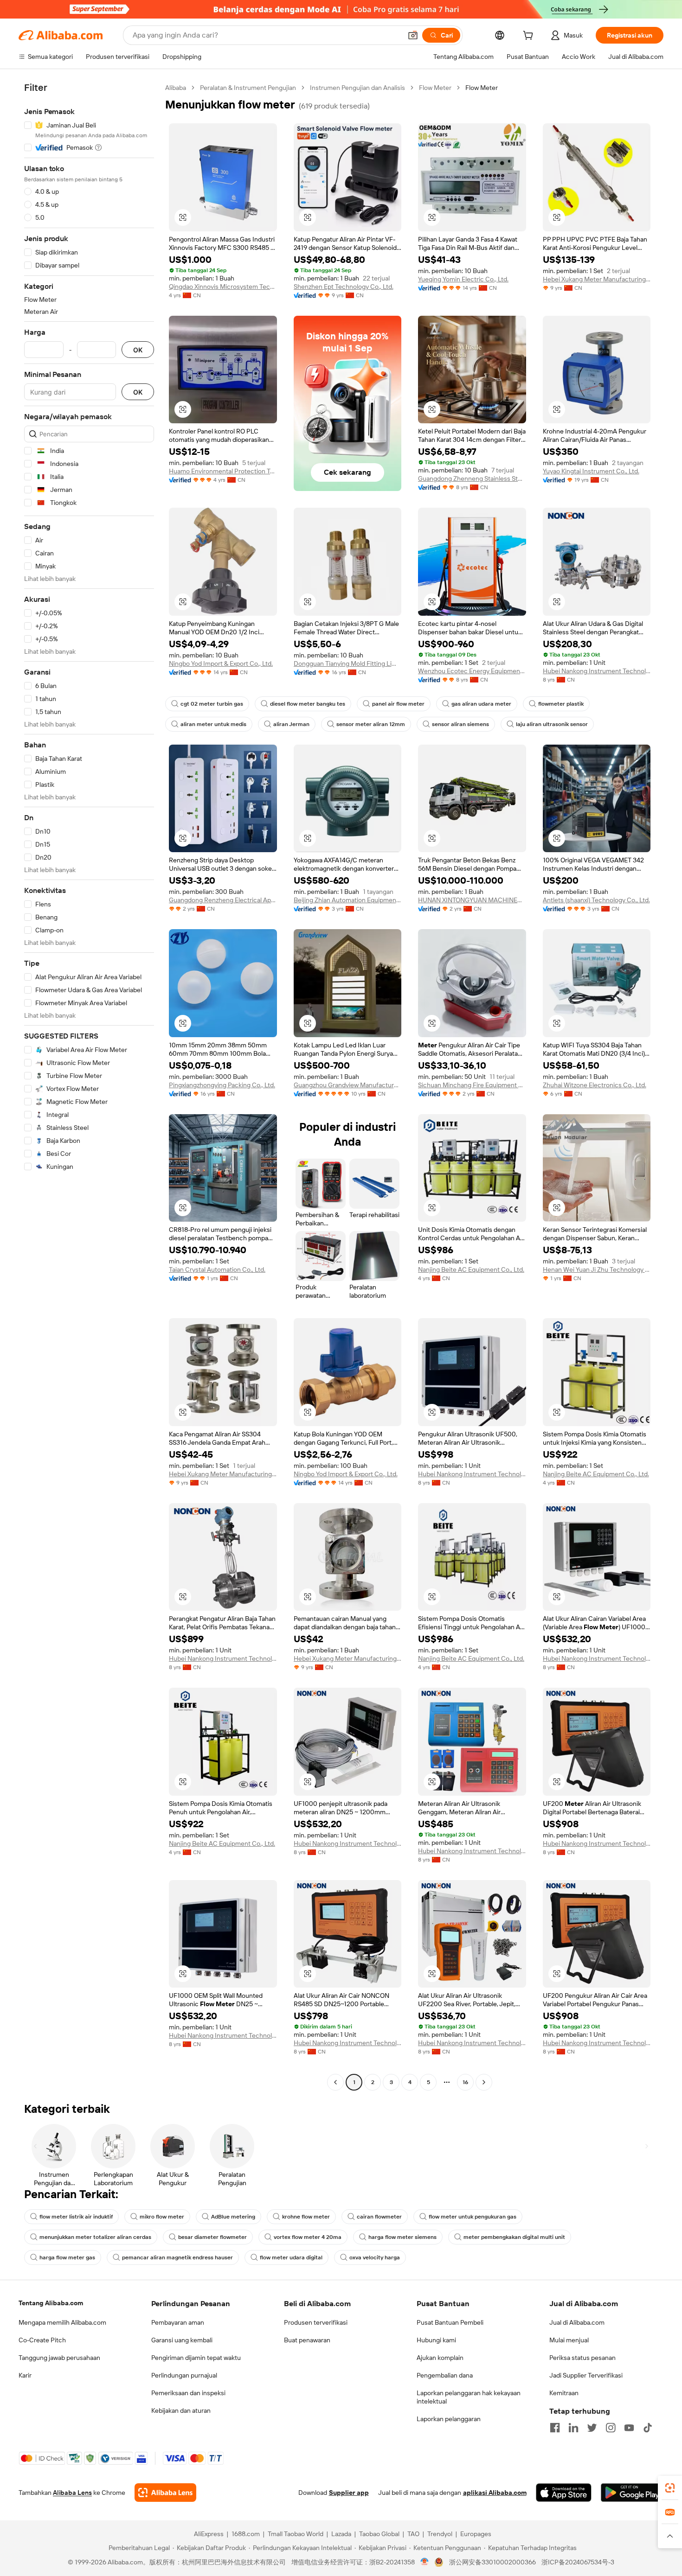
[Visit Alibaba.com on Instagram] (611, 2428)
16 (465, 2082)
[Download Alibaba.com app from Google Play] (632, 2493)
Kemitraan (564, 2393)
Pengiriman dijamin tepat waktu (196, 2358)
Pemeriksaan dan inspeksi (188, 2393)
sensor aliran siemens (460, 724)
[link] (670, 2488)
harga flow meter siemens (402, 2237)
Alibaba (176, 88)
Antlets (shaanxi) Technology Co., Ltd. (596, 900)
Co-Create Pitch (42, 2340)
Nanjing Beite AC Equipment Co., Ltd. (471, 1269)
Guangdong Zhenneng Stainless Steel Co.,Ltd (472, 478)
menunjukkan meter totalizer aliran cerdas (95, 2237)
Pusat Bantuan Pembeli (450, 2322)
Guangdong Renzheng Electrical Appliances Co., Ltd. (223, 900)
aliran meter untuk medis (213, 724)
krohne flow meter (306, 2217)
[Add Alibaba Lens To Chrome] (165, 2493)
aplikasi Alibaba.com (495, 2493)
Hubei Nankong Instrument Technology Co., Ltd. (597, 671)
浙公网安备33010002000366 (492, 2562)
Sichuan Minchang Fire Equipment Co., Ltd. (472, 1085)
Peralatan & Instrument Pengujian (248, 88)
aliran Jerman (291, 724)
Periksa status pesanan (582, 2358)
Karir (25, 2375)
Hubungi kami (436, 2340)
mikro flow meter (162, 2217)
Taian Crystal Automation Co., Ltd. (217, 1269)
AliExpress (209, 2534)
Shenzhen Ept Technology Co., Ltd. (344, 287)
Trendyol (440, 2534)
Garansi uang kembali (182, 2340)
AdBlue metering (233, 2217)
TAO (413, 2534)
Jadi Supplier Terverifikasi (586, 2375)
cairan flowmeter (379, 2217)
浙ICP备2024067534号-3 (578, 2562)
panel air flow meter (398, 704)
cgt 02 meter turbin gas (212, 704)
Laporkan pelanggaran (449, 2419)
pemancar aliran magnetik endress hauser (177, 2257)
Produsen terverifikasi (316, 2322)
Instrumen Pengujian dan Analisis (357, 88)
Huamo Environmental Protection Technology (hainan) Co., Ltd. (223, 471)
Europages (476, 2534)
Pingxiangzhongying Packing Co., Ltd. (222, 1085)
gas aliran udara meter (481, 704)
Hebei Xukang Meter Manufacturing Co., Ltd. (597, 279)
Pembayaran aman (178, 2322)
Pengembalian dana (445, 2375)
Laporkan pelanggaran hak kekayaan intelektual (469, 2397)
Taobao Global (379, 2534)
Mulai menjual (569, 2340)
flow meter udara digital (291, 2257)
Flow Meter (435, 88)
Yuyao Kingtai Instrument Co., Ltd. (591, 471)
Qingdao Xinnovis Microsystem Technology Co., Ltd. (223, 287)
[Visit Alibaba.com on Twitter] (592, 2428)
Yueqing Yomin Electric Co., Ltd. (463, 279)
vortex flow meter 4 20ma (308, 2237)
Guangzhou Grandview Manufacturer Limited (348, 1085)
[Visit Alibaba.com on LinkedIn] (573, 2428)
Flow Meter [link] (482, 88)
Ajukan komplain (440, 2358)
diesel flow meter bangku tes (308, 704)
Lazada (341, 2534)
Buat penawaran (307, 2340)
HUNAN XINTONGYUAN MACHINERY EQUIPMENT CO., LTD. (472, 900)
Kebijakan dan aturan (181, 2410)
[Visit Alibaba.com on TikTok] (648, 2428)
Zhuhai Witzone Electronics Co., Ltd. (595, 1085)
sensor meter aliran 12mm (371, 724)
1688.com (246, 2534)
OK (138, 350)
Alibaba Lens (72, 2493)
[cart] (530, 37)
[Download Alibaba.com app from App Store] (564, 2493)
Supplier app (349, 2493)
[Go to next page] (484, 2082)
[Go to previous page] (335, 2082)
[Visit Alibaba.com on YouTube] (629, 2428)
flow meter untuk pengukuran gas (473, 2217)
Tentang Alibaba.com (51, 2303)
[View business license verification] (425, 2562)
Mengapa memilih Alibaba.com (62, 2322)
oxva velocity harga (375, 2257)
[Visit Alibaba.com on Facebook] (555, 2428)
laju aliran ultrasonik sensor (552, 724)
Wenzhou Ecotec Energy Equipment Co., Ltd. (472, 671)
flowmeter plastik (561, 704)
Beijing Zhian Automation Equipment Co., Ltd (348, 900)
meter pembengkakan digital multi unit (514, 2237)
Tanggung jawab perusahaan (59, 2358)
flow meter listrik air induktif (76, 2217)
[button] (413, 35)
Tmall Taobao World (296, 2534)
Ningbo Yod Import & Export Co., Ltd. (221, 663)
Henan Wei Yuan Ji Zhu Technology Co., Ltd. (597, 1269)
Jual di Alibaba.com (577, 2322)
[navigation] (89, 1086)
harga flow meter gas (67, 2257)
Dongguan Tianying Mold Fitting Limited (348, 663)
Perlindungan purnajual (184, 2375)
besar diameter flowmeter (212, 2237)
